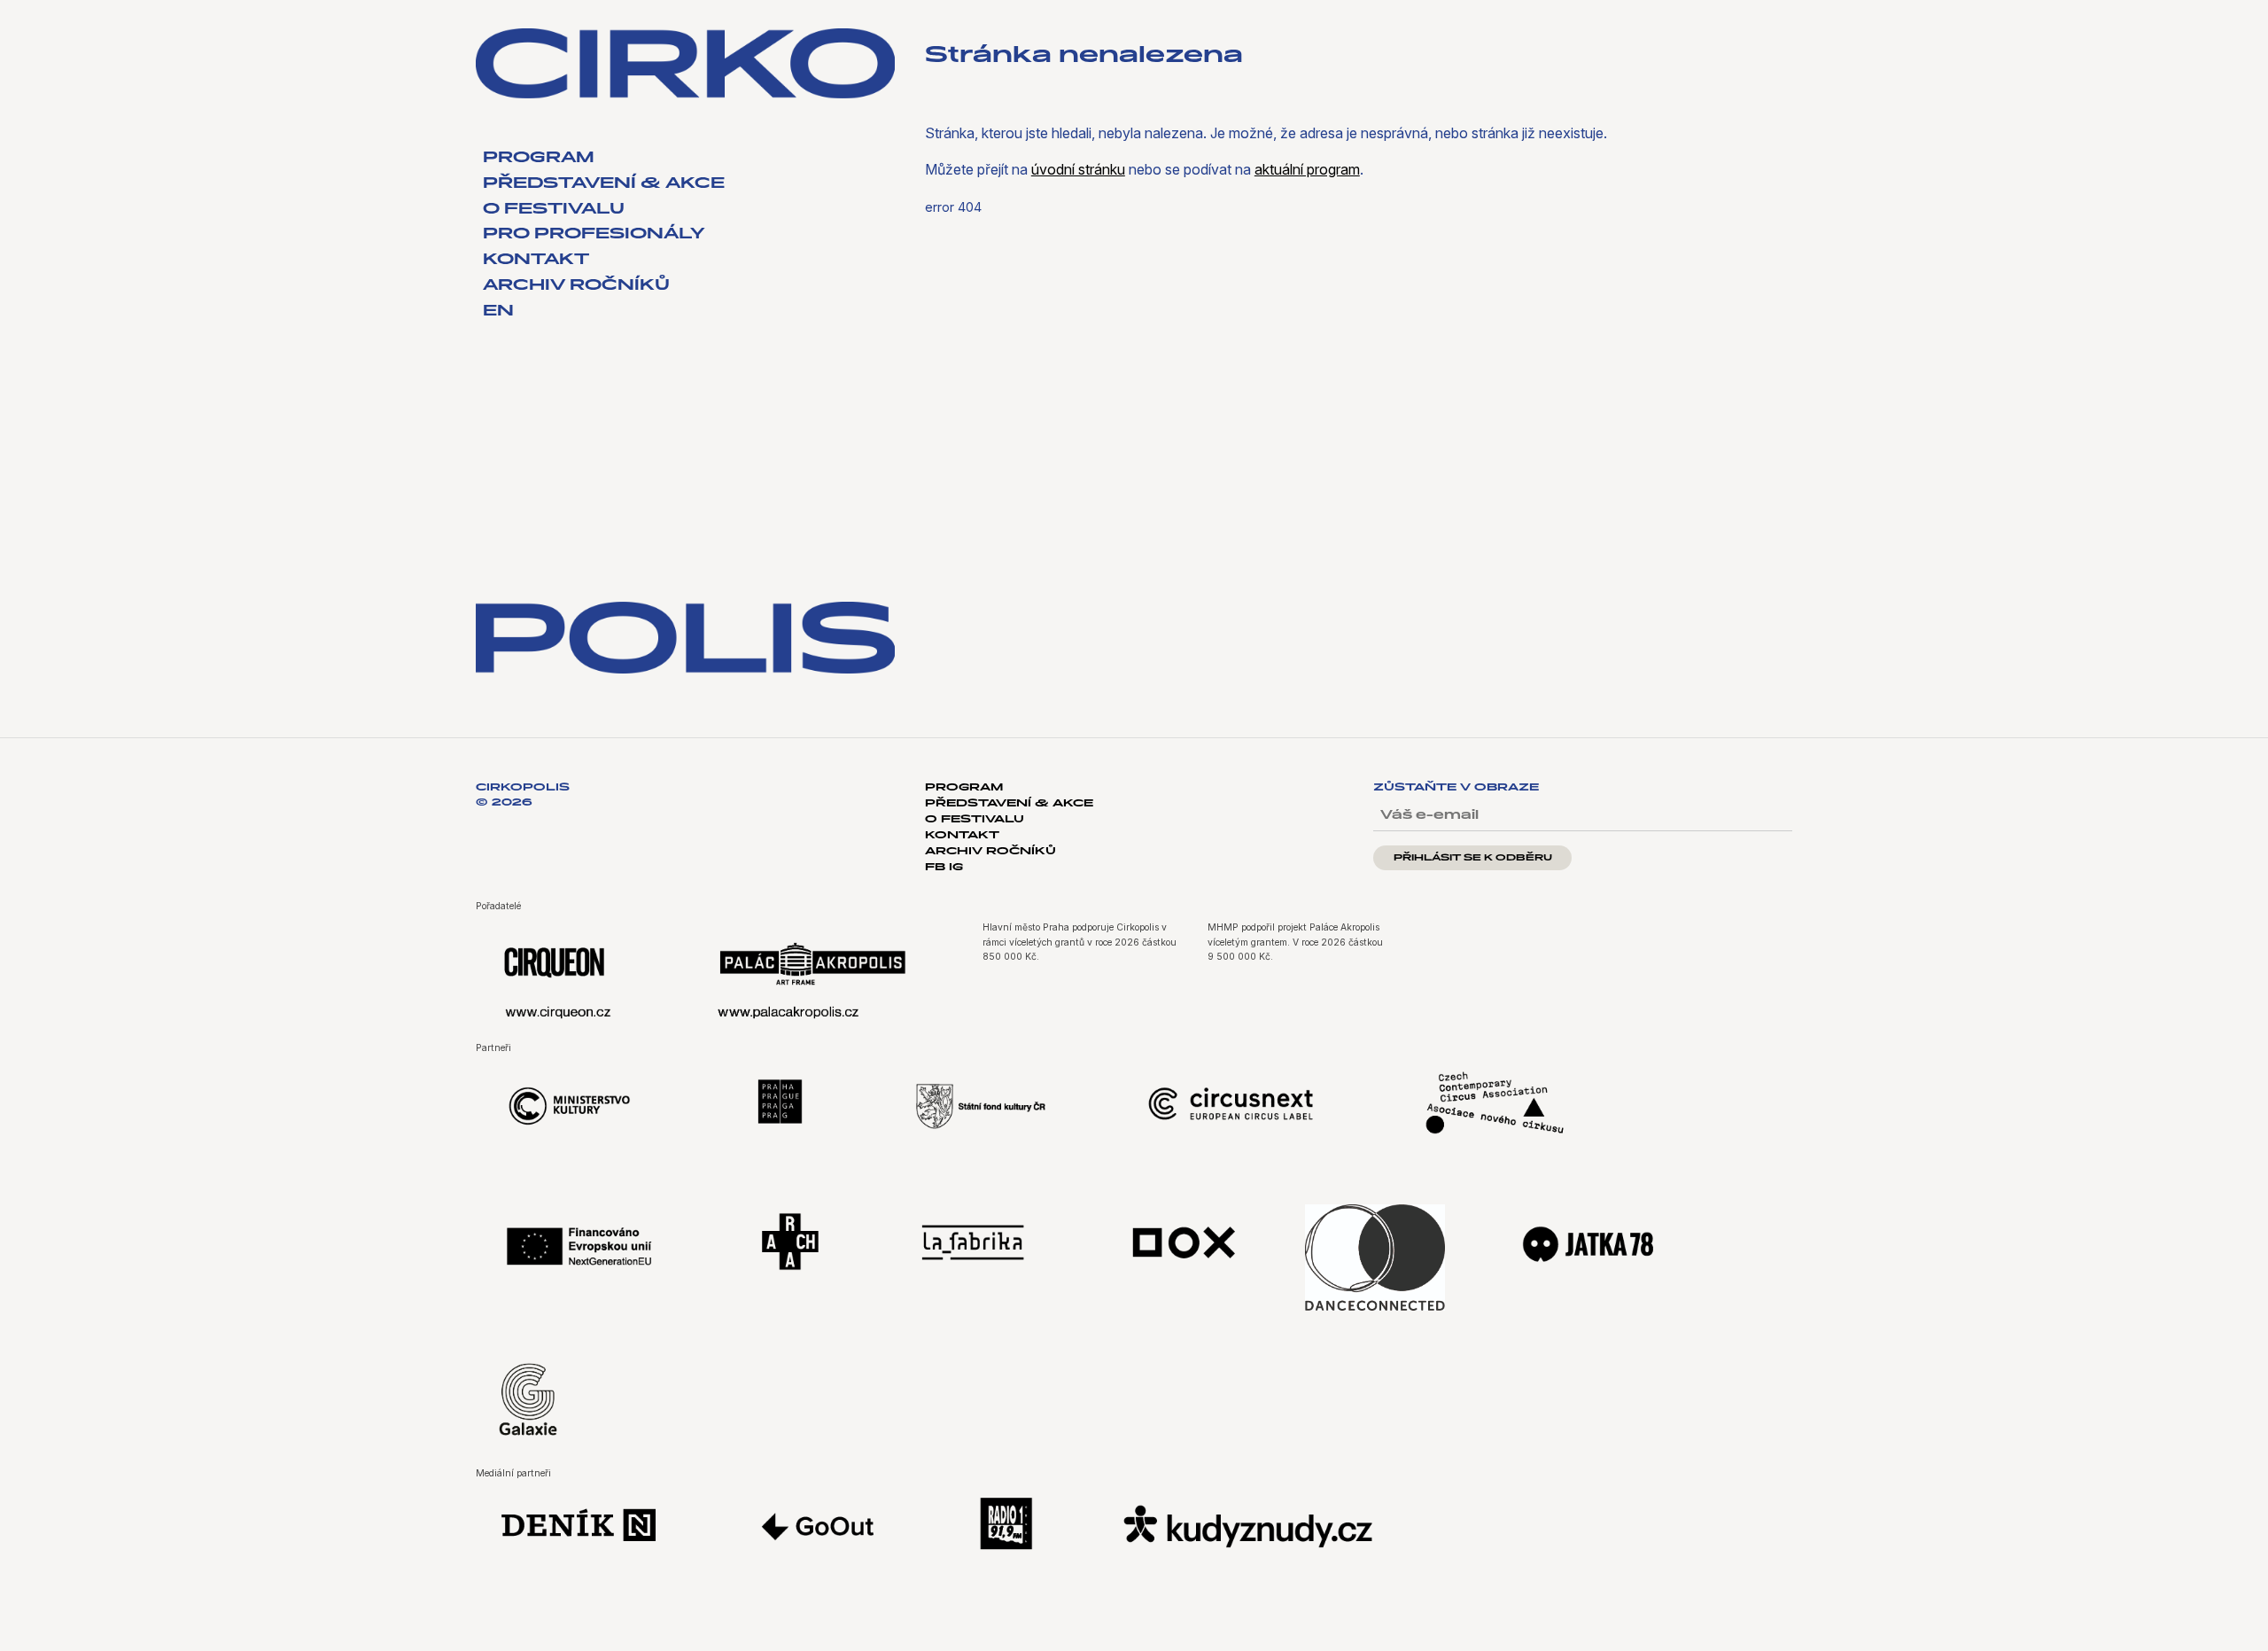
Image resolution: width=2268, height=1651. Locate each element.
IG (956, 868)
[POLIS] (685, 639)
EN (498, 312)
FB (937, 868)
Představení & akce (604, 184)
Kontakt (536, 261)
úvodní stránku (1078, 169)
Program (539, 159)
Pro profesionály (594, 235)
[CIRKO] (685, 63)
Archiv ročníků (576, 286)
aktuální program (1307, 169)
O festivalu (554, 210)
